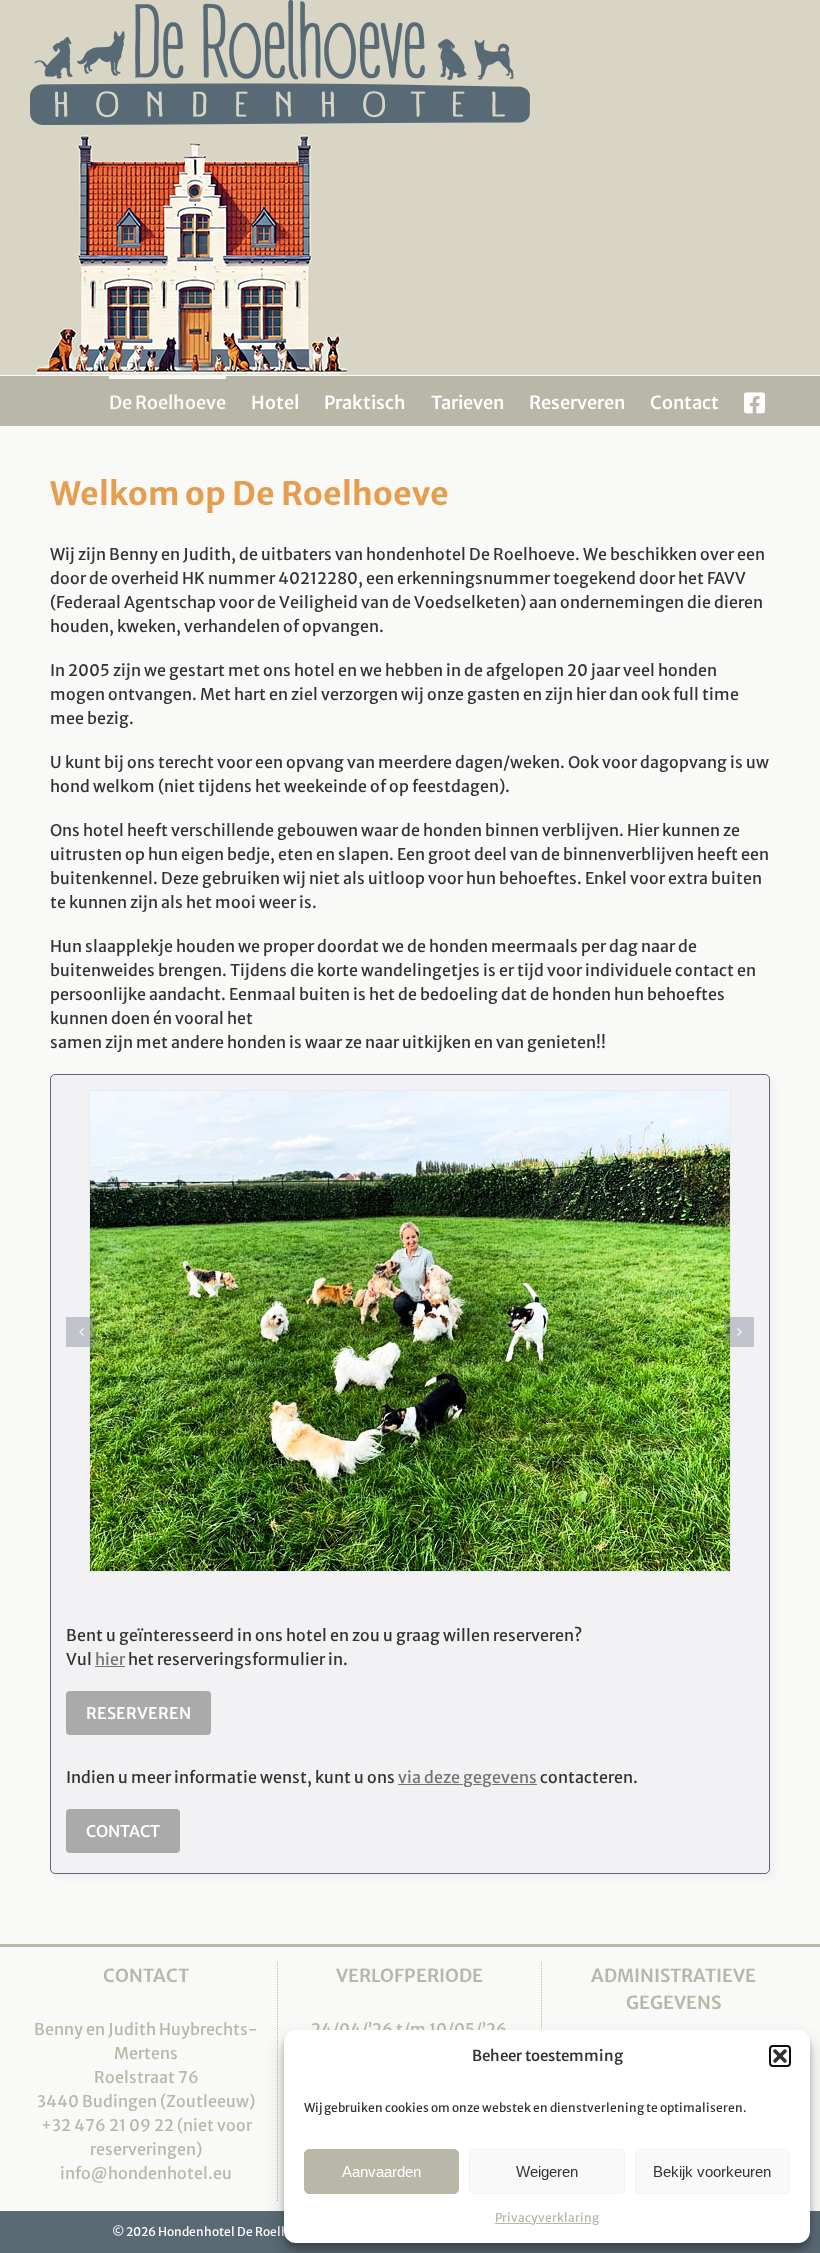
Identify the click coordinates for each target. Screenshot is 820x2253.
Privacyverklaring (547, 2217)
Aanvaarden (381, 2171)
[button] (780, 2056)
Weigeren (547, 2171)
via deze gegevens (467, 1777)
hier (110, 1659)
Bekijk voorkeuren (712, 2171)
